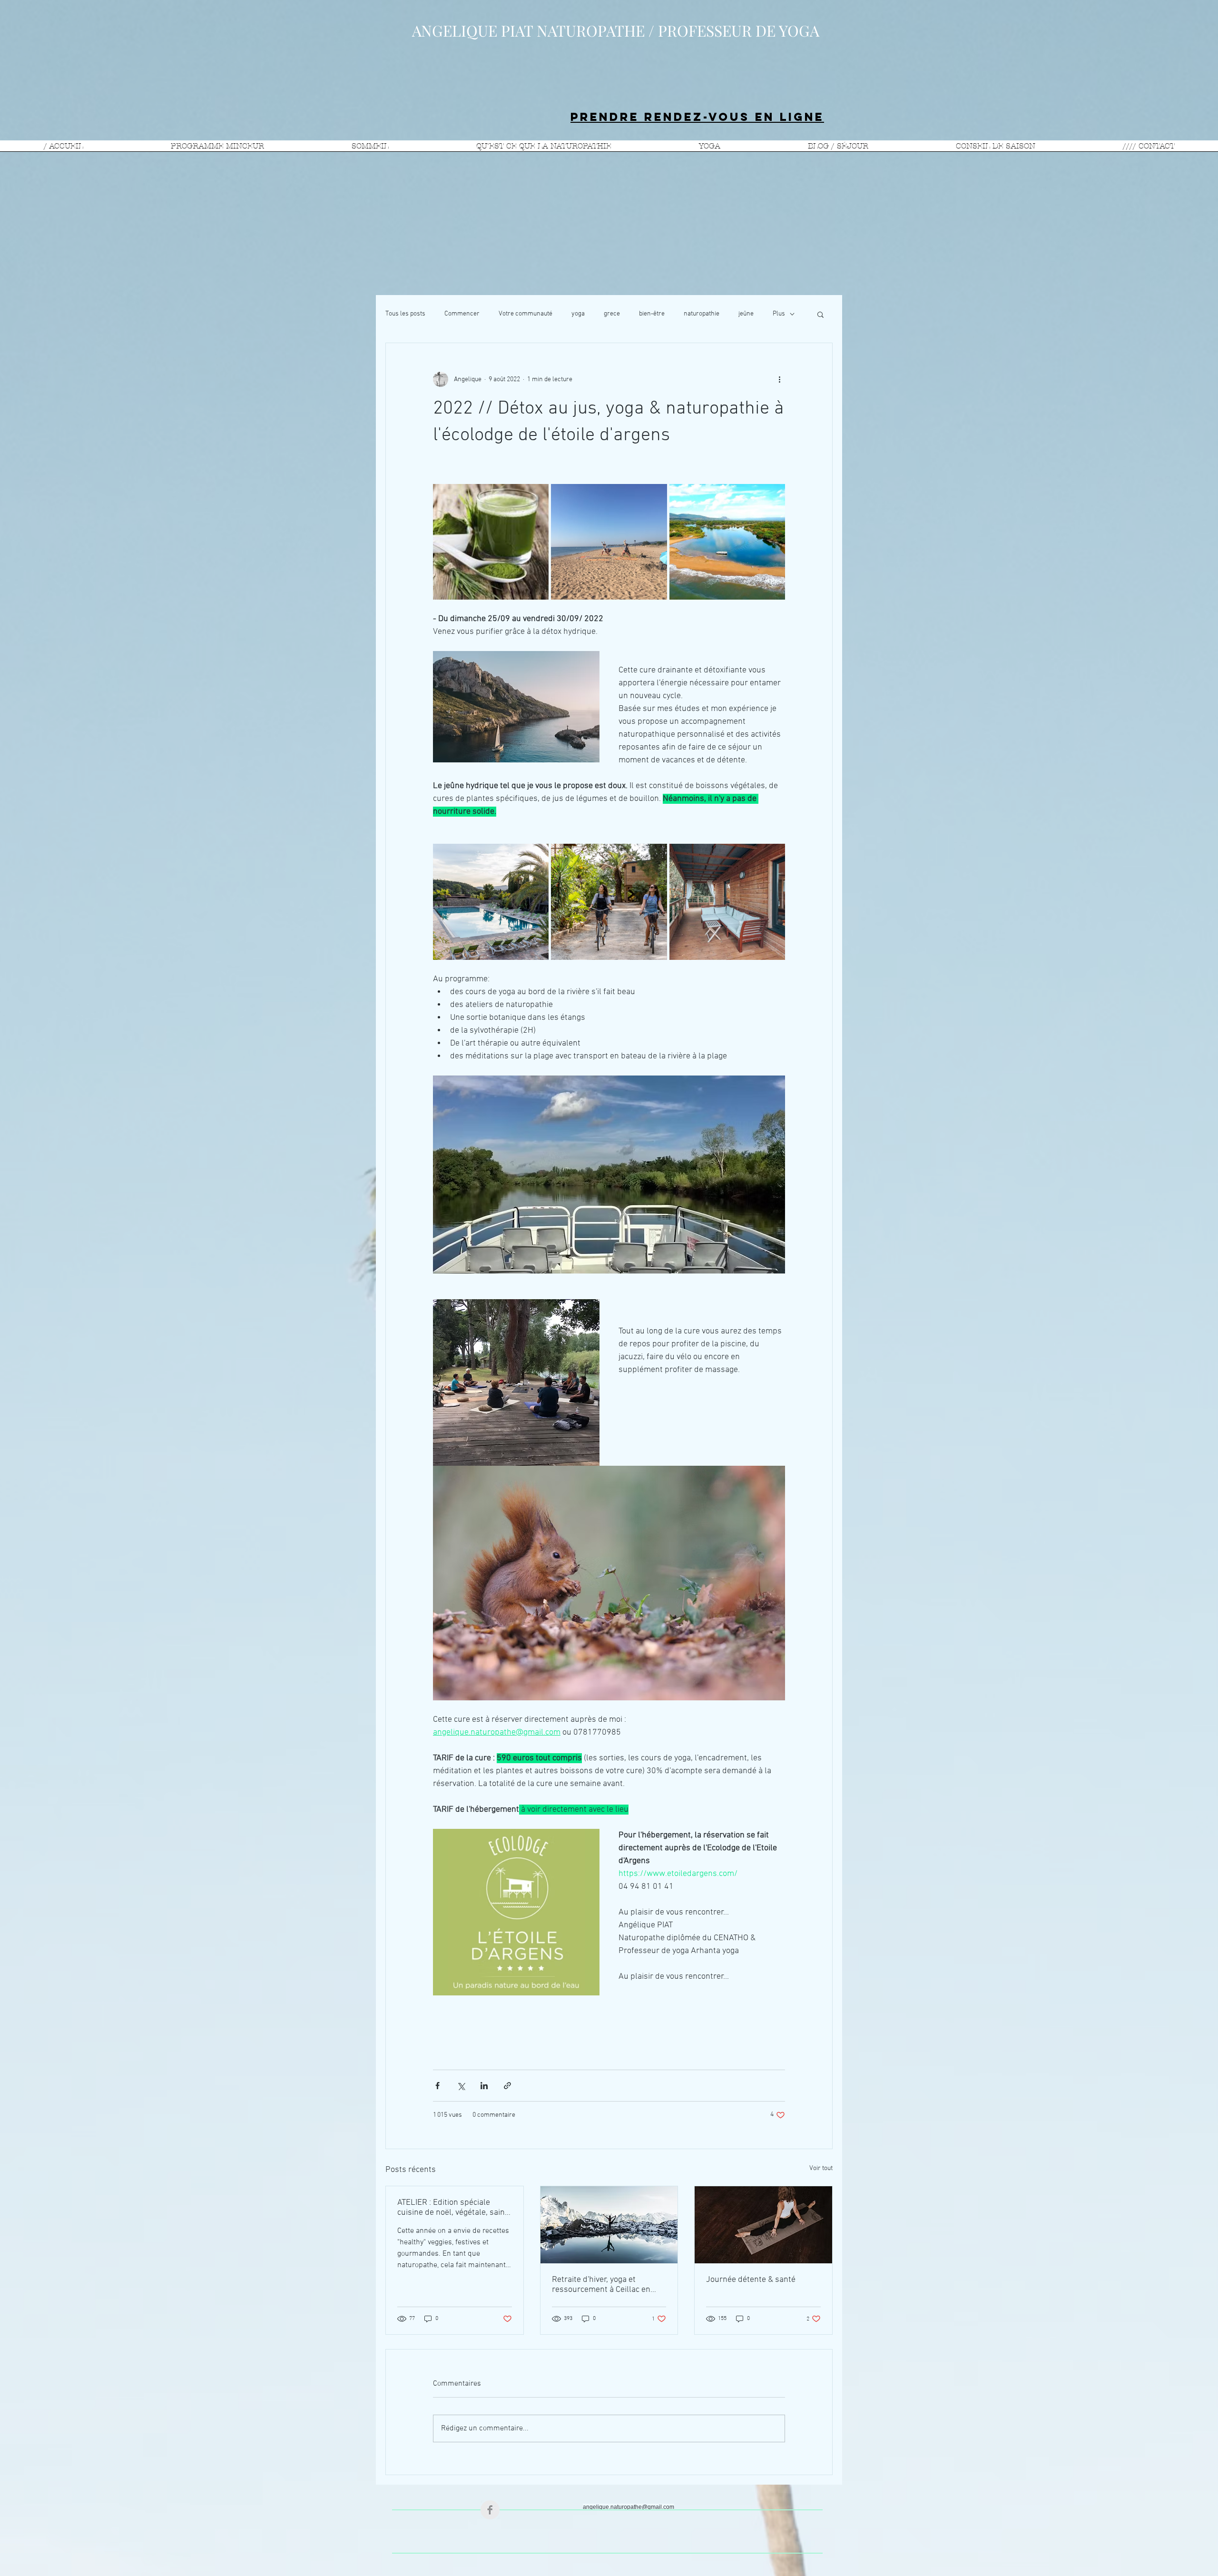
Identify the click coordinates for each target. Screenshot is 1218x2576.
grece (612, 314)
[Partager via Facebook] (437, 2086)
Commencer (462, 314)
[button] (820, 314)
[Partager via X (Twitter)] (461, 2086)
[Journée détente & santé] (763, 2225)
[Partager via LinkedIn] (484, 2086)
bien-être (652, 314)
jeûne (746, 314)
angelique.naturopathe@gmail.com (629, 2507)
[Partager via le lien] (507, 2086)
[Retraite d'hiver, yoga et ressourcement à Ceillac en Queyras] (609, 2225)
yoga (578, 314)
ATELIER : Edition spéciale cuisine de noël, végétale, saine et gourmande (453, 2208)
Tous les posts (405, 314)
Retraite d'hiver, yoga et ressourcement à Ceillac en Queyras (601, 2285)
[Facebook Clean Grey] (490, 2510)
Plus (779, 314)
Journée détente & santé (751, 2280)
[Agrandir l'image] (491, 542)
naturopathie (702, 314)
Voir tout (821, 2168)
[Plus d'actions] (779, 379)
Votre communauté (526, 314)
